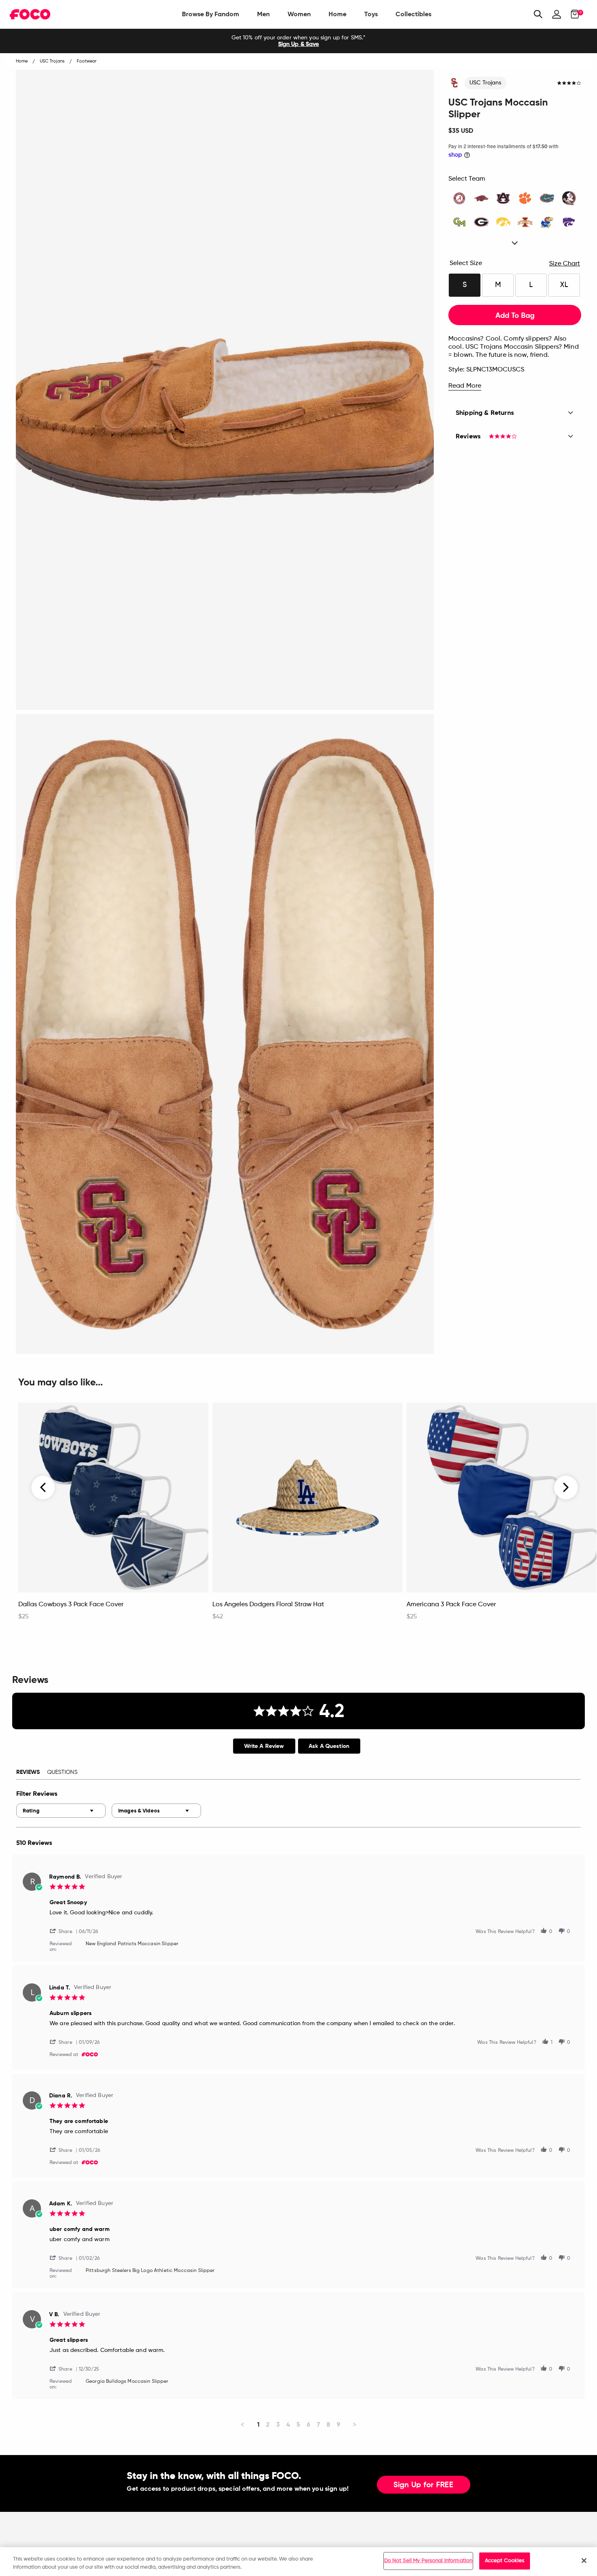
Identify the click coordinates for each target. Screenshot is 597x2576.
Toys (371, 14)
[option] (298, 41)
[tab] (264, 1746)
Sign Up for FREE (424, 2485)
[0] (572, 14)
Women (299, 14)
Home (337, 14)
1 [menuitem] (258, 2424)
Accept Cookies (505, 2561)
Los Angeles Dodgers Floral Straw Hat (268, 1605)
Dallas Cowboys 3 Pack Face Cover (71, 1605)
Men (263, 14)
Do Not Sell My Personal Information (428, 2561)
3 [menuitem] (278, 2424)
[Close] (584, 2561)
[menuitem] (211, 14)
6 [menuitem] (308, 2424)
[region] (298, 2562)
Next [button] (566, 1488)
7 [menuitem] (318, 2424)
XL (564, 285)
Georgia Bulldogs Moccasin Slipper (127, 2382)
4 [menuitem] (288, 2424)
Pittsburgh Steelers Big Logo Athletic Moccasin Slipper (150, 2271)
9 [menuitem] (339, 2424)
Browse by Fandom (211, 14)
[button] (64, 1931)
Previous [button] (43, 1488)
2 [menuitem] (268, 2424)
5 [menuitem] (298, 2424)
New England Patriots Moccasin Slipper (132, 1944)
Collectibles (413, 14)
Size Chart (565, 264)
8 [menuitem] (328, 2424)
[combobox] (61, 1811)
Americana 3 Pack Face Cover (451, 1605)
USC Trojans (486, 83)
